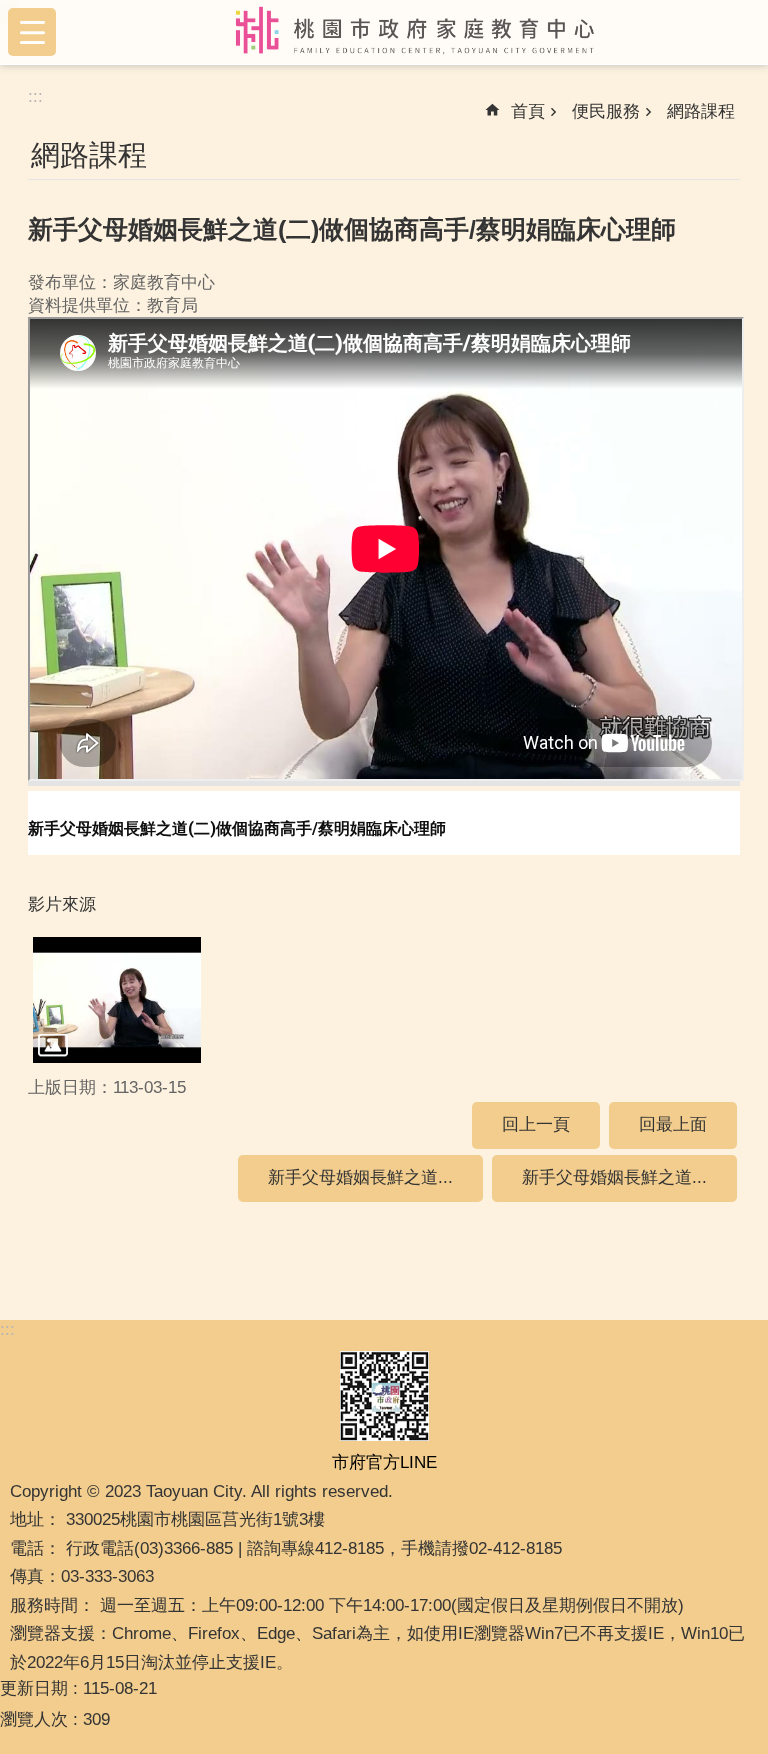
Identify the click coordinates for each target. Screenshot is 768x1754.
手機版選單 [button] (32, 32)
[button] (117, 1000)
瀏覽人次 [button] (34, 1719)
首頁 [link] (528, 111)
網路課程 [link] (701, 111)
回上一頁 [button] (536, 1124)
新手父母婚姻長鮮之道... (360, 1177)
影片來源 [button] (62, 904)
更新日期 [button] (34, 1688)
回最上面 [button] (673, 1124)
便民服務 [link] (606, 111)
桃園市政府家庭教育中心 (416, 32)
